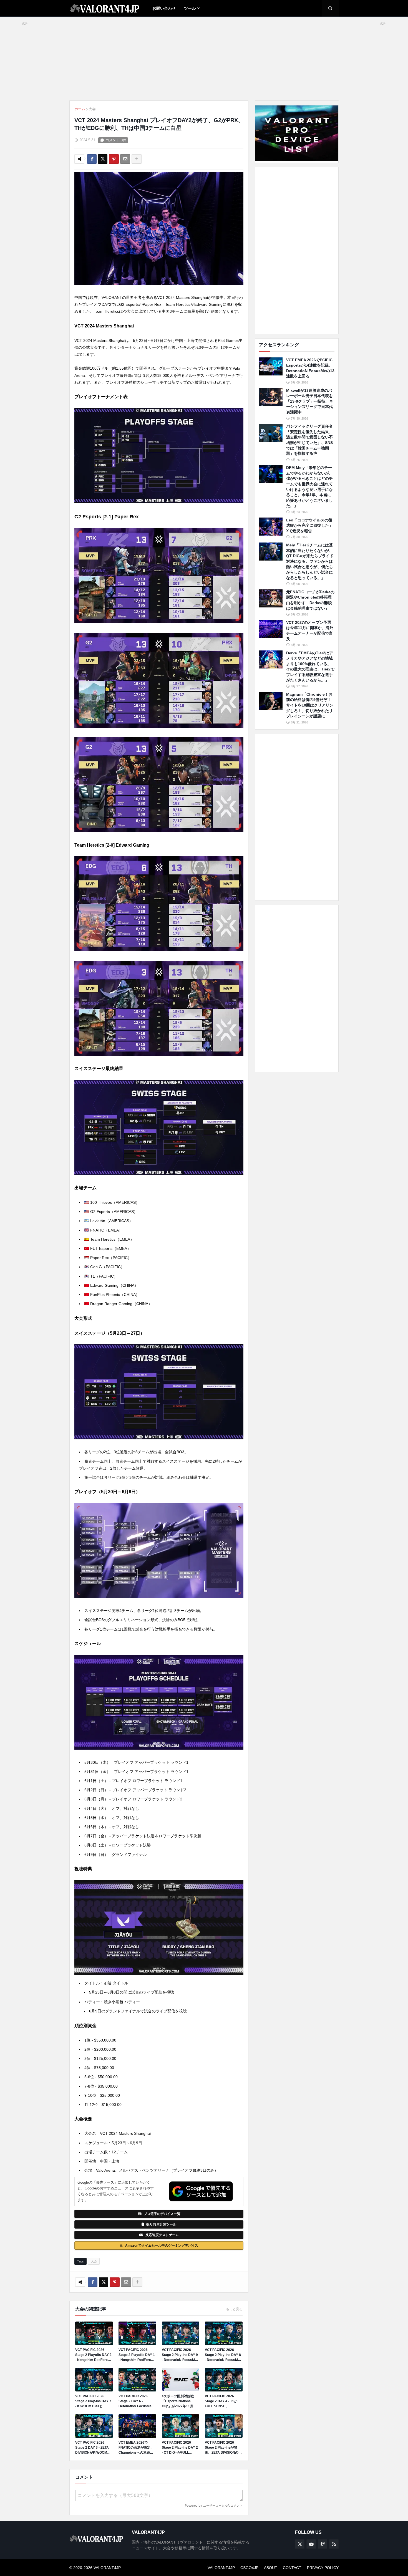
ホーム (80, 109)
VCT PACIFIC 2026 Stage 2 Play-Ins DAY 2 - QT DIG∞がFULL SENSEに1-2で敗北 (180, 2448)
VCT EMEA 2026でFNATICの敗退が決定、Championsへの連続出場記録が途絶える (136, 2448)
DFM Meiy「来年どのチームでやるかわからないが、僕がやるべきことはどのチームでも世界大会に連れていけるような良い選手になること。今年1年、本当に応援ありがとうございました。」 (309, 487)
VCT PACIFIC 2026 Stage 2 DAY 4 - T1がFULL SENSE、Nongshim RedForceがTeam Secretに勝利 (223, 2401)
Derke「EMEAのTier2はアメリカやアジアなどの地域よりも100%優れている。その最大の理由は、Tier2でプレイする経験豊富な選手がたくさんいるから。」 (310, 667)
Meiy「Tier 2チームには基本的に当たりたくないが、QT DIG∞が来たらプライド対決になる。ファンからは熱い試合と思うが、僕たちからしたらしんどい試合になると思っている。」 (310, 561)
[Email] (125, 159)
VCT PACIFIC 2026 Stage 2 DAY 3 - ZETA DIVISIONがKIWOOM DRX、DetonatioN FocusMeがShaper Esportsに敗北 (92, 2448)
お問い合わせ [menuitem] (164, 8)
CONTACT (292, 2568)
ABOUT (271, 2568)
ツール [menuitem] (190, 8)
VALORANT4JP (221, 2568)
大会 (92, 109)
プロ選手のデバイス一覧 (162, 2214)
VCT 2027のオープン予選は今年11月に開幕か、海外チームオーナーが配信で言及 (310, 631)
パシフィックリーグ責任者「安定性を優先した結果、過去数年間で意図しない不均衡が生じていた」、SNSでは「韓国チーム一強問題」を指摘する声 (309, 440)
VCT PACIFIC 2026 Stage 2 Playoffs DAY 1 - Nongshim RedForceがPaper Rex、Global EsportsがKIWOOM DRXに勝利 (137, 2355)
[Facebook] (92, 159)
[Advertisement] (297, 251)
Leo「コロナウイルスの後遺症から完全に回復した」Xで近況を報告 (309, 525)
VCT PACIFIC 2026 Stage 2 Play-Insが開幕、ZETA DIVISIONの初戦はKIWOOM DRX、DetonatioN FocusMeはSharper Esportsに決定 (223, 2448)
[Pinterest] (114, 159)
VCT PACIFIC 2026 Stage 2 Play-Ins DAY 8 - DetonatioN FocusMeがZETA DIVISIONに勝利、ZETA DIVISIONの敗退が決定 (223, 2355)
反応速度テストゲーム (162, 2235)
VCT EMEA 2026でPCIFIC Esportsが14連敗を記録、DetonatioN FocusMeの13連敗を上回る (310, 368)
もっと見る (234, 2309)
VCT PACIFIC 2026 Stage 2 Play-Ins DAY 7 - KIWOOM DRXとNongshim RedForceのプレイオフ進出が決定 (93, 2401)
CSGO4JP (249, 2568)
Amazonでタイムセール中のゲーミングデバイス (162, 2246)
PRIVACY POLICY (323, 2568)
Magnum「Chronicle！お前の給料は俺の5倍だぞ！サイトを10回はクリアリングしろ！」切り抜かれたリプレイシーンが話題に (310, 705)
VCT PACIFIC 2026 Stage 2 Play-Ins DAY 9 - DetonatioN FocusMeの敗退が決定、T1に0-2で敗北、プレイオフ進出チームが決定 (180, 2355)
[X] (103, 159)
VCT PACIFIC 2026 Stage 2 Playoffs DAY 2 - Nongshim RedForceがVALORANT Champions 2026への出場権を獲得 (94, 2355)
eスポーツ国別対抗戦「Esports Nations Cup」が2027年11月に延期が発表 (179, 2401)
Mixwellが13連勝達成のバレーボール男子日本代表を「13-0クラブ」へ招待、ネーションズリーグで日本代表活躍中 (310, 401)
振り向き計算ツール (161, 2224)
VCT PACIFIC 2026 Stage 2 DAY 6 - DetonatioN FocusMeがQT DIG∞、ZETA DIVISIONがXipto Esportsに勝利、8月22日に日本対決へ (137, 2401)
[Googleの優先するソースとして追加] (201, 2191)
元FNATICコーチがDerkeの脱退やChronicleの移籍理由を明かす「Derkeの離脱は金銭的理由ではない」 (310, 600)
